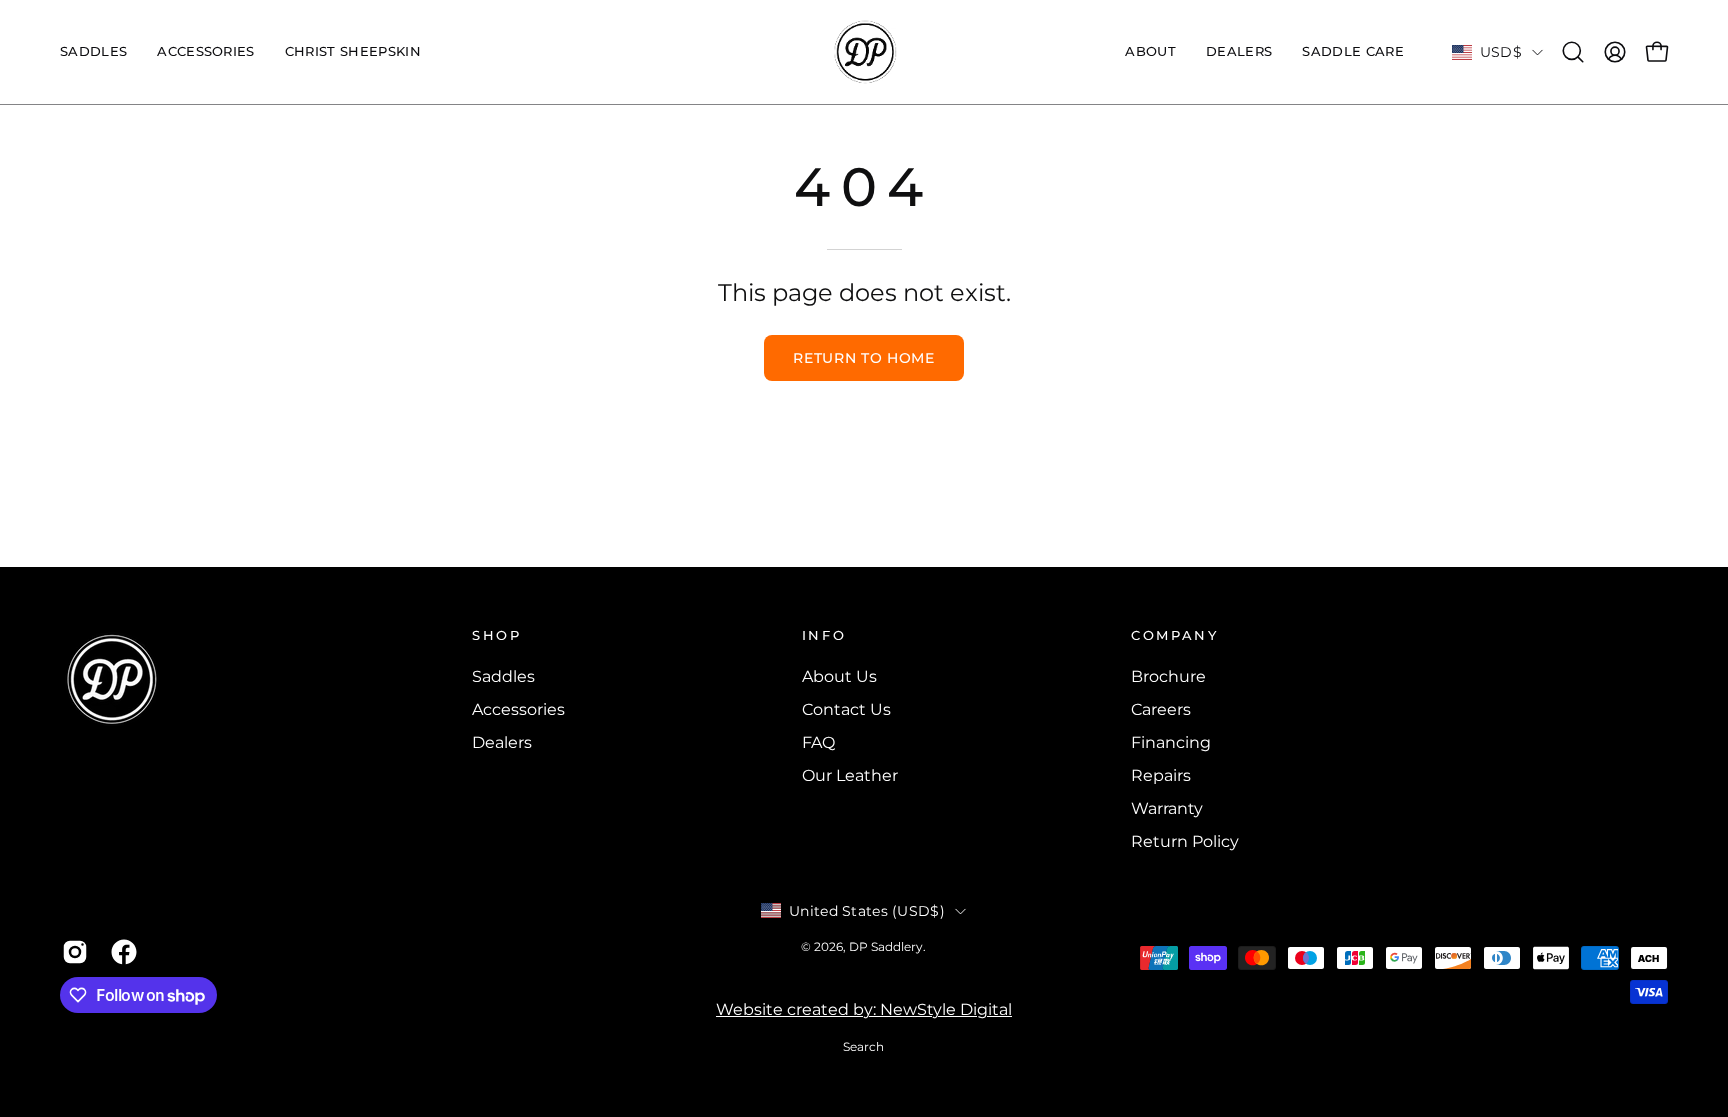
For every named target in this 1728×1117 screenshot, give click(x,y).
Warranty (1167, 808)
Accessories (518, 709)
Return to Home (864, 358)
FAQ (818, 742)
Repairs (1161, 775)
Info (824, 635)
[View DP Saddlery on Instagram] (71, 952)
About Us (839, 676)
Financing (1171, 742)
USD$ (1501, 52)
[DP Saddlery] (864, 52)
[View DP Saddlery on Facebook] (120, 952)
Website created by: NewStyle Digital (864, 1009)
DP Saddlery (886, 946)
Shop (497, 635)
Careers (1161, 709)
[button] (206, 52)
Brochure (1168, 676)
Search (863, 1046)
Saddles (503, 676)
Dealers (502, 742)
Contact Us (846, 709)
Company (1174, 635)
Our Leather (850, 775)
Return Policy (1185, 841)
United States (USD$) (867, 911)
